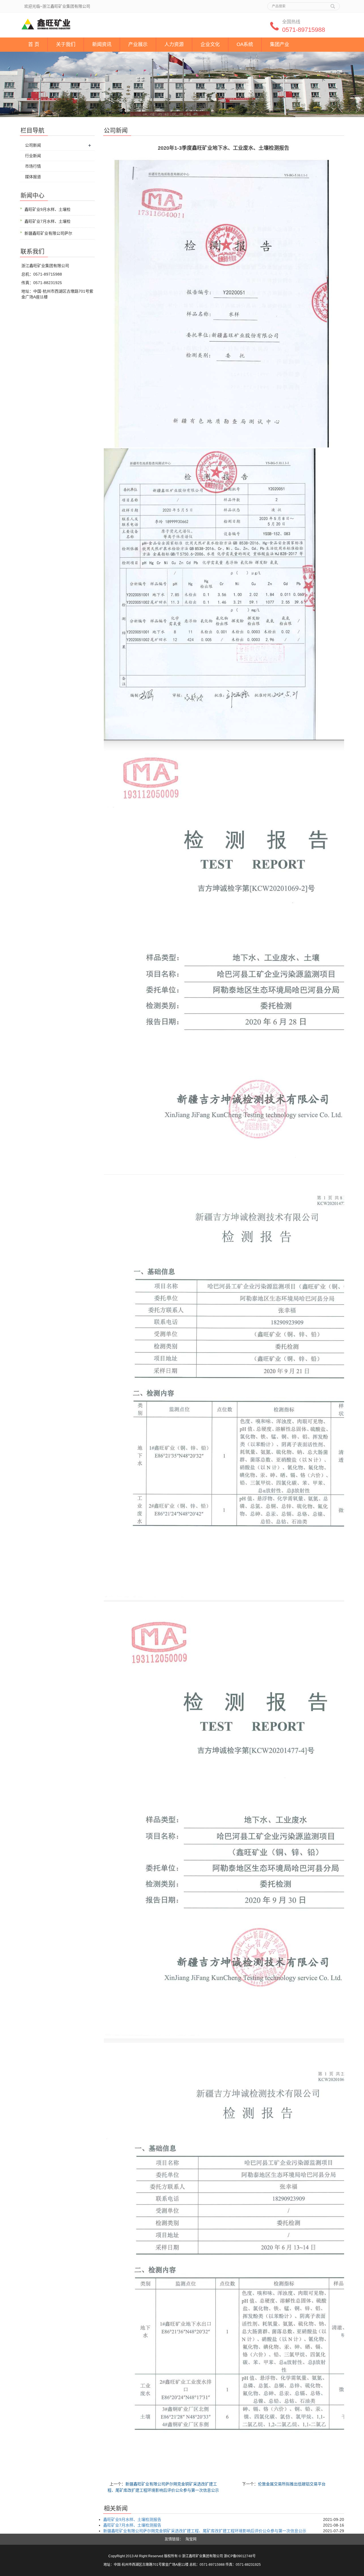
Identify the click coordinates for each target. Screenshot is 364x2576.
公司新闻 (33, 145)
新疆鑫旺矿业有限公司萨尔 (48, 233)
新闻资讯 (102, 44)
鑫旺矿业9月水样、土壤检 (47, 209)
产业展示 (138, 44)
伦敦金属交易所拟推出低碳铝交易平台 (292, 2484)
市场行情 (33, 166)
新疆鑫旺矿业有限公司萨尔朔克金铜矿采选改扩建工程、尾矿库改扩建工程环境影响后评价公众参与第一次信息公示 (205, 2531)
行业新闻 (33, 156)
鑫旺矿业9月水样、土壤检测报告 (132, 2519)
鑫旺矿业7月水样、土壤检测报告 (132, 2525)
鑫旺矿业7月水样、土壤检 (47, 221)
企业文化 (210, 44)
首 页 (34, 44)
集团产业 (280, 44)
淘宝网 (191, 2539)
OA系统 (245, 44)
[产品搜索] (333, 4)
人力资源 (174, 44)
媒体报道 (33, 177)
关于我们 (66, 44)
